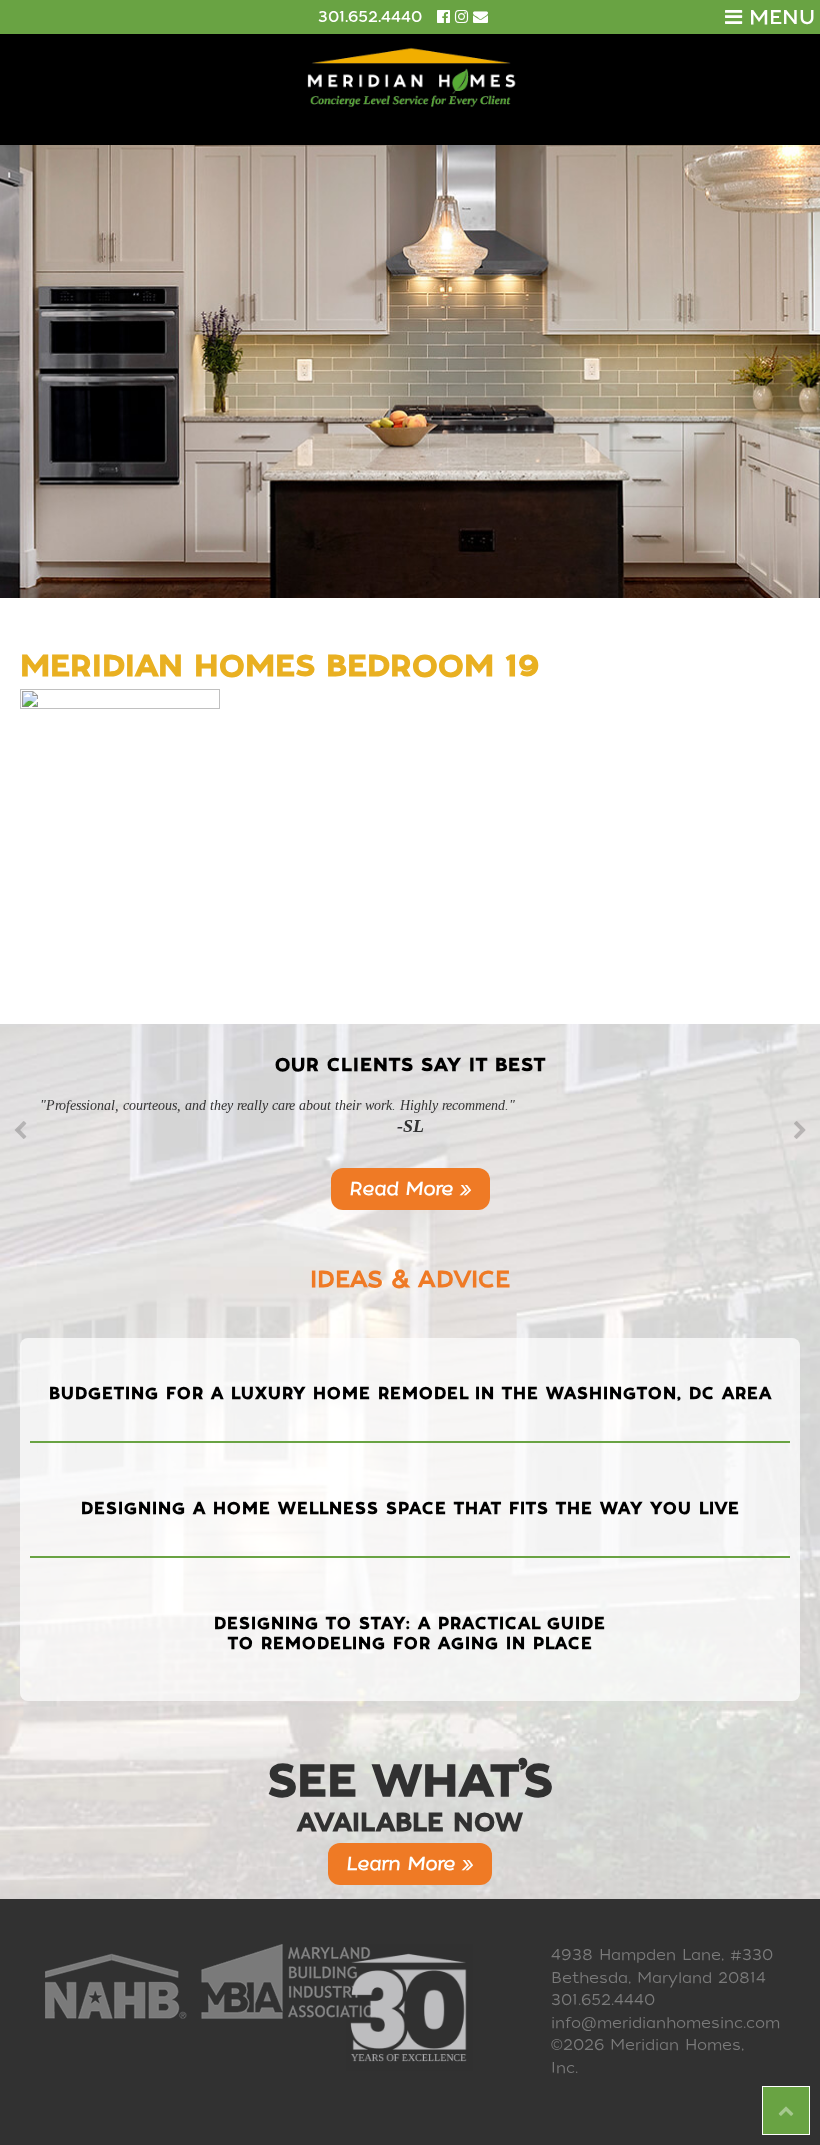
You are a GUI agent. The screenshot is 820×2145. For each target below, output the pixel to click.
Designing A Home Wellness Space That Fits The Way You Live (410, 1508)
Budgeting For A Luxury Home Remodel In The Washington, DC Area (410, 1393)
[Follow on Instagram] (464, 17)
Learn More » (410, 1863)
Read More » (410, 1188)
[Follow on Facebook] (446, 17)
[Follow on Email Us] (480, 17)
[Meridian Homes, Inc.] (410, 77)
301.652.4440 (370, 17)
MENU (778, 17)
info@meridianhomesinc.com (665, 2023)
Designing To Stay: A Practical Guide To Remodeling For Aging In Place (410, 1633)
